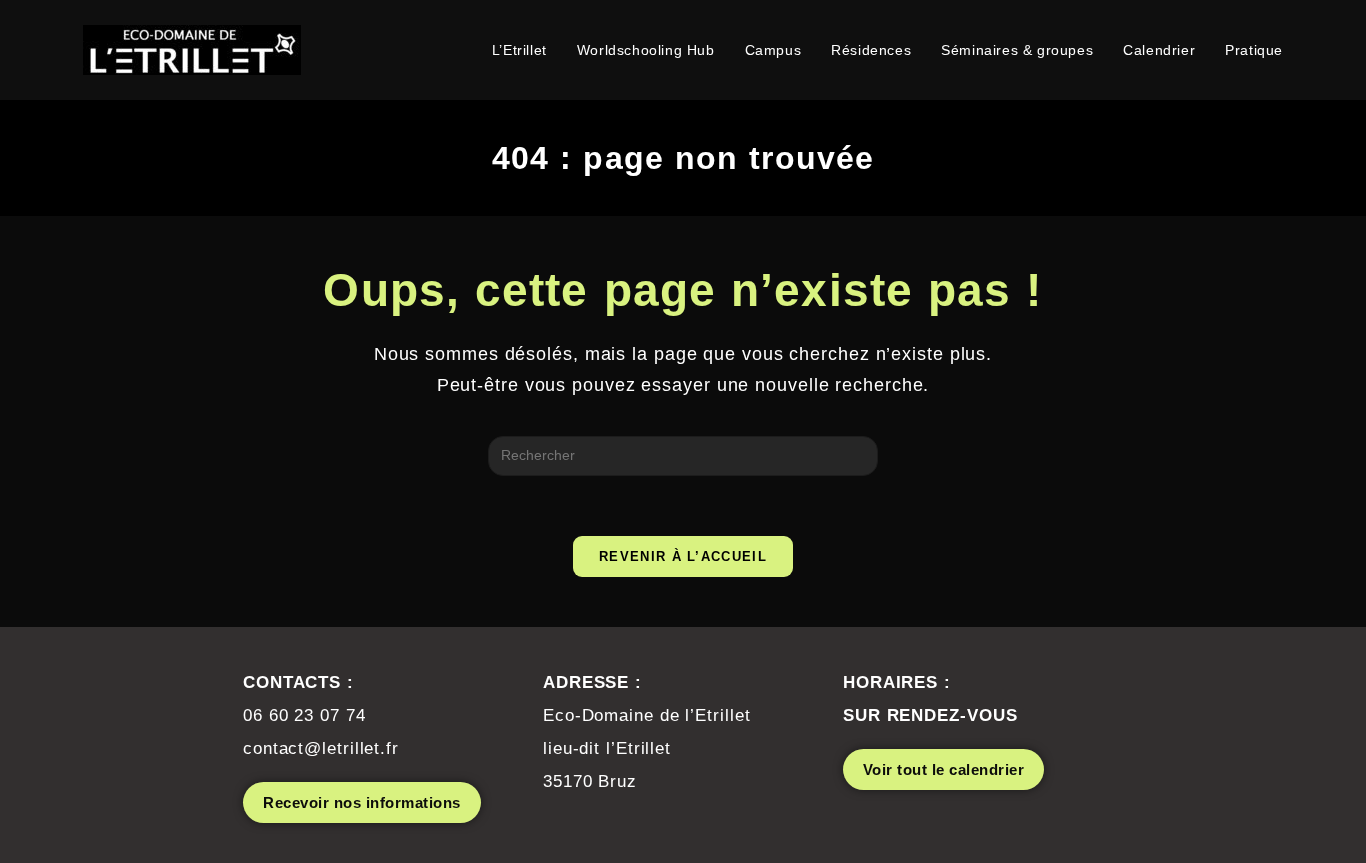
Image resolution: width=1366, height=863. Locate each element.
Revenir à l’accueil (683, 556)
